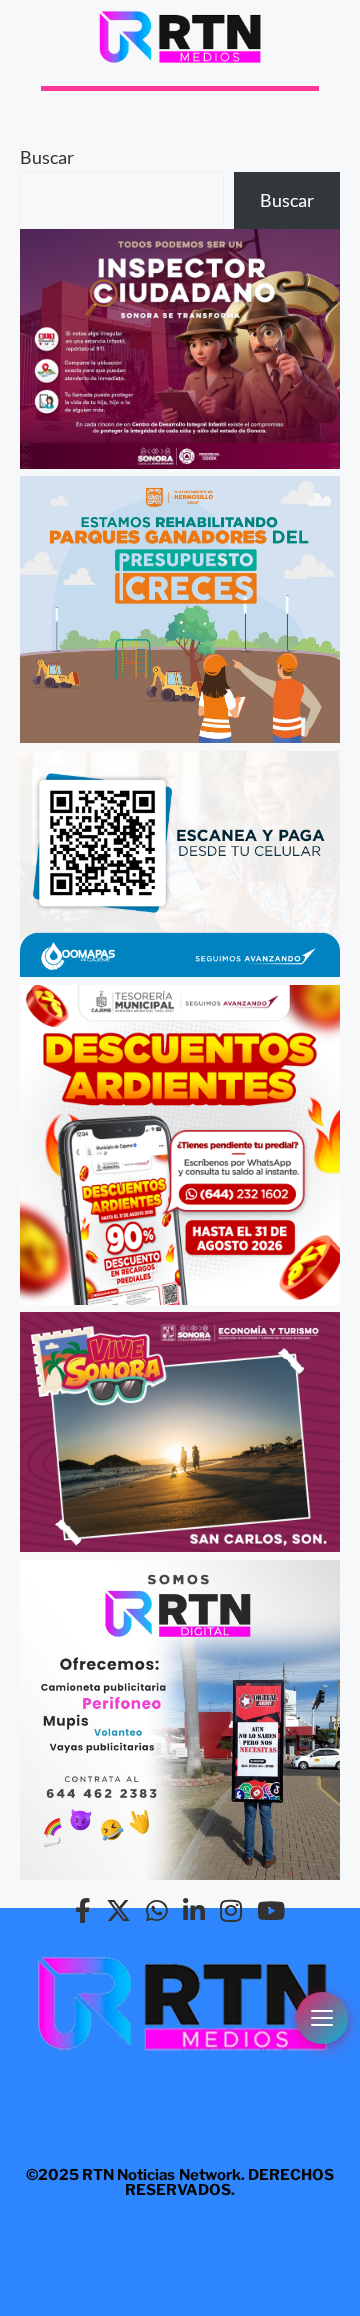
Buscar (47, 157)
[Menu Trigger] (322, 2018)
